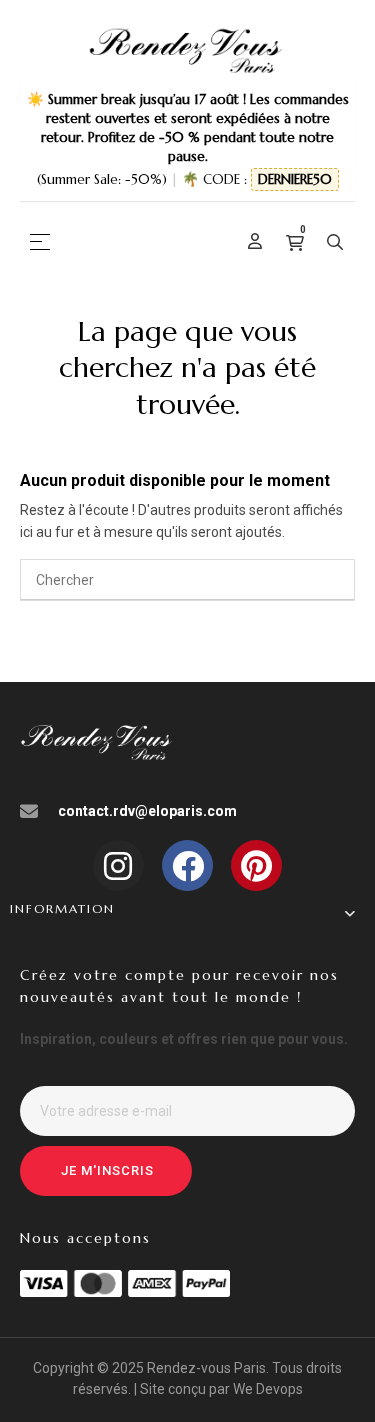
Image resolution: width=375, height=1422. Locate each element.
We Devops (268, 1389)
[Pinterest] (256, 865)
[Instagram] (118, 865)
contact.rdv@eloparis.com (147, 811)
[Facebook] (187, 865)
